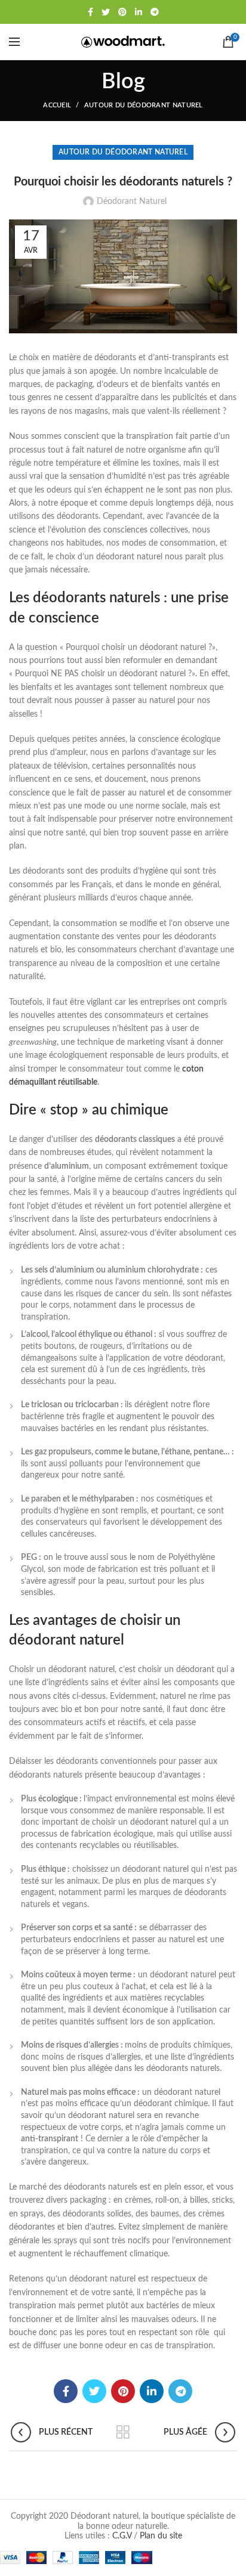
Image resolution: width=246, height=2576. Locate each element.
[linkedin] (139, 12)
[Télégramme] (155, 12)
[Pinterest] (122, 12)
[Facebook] (90, 12)
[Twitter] (106, 12)
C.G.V (122, 2536)
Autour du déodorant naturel (144, 105)
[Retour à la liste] (123, 2432)
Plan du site (161, 2536)
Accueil (57, 105)
